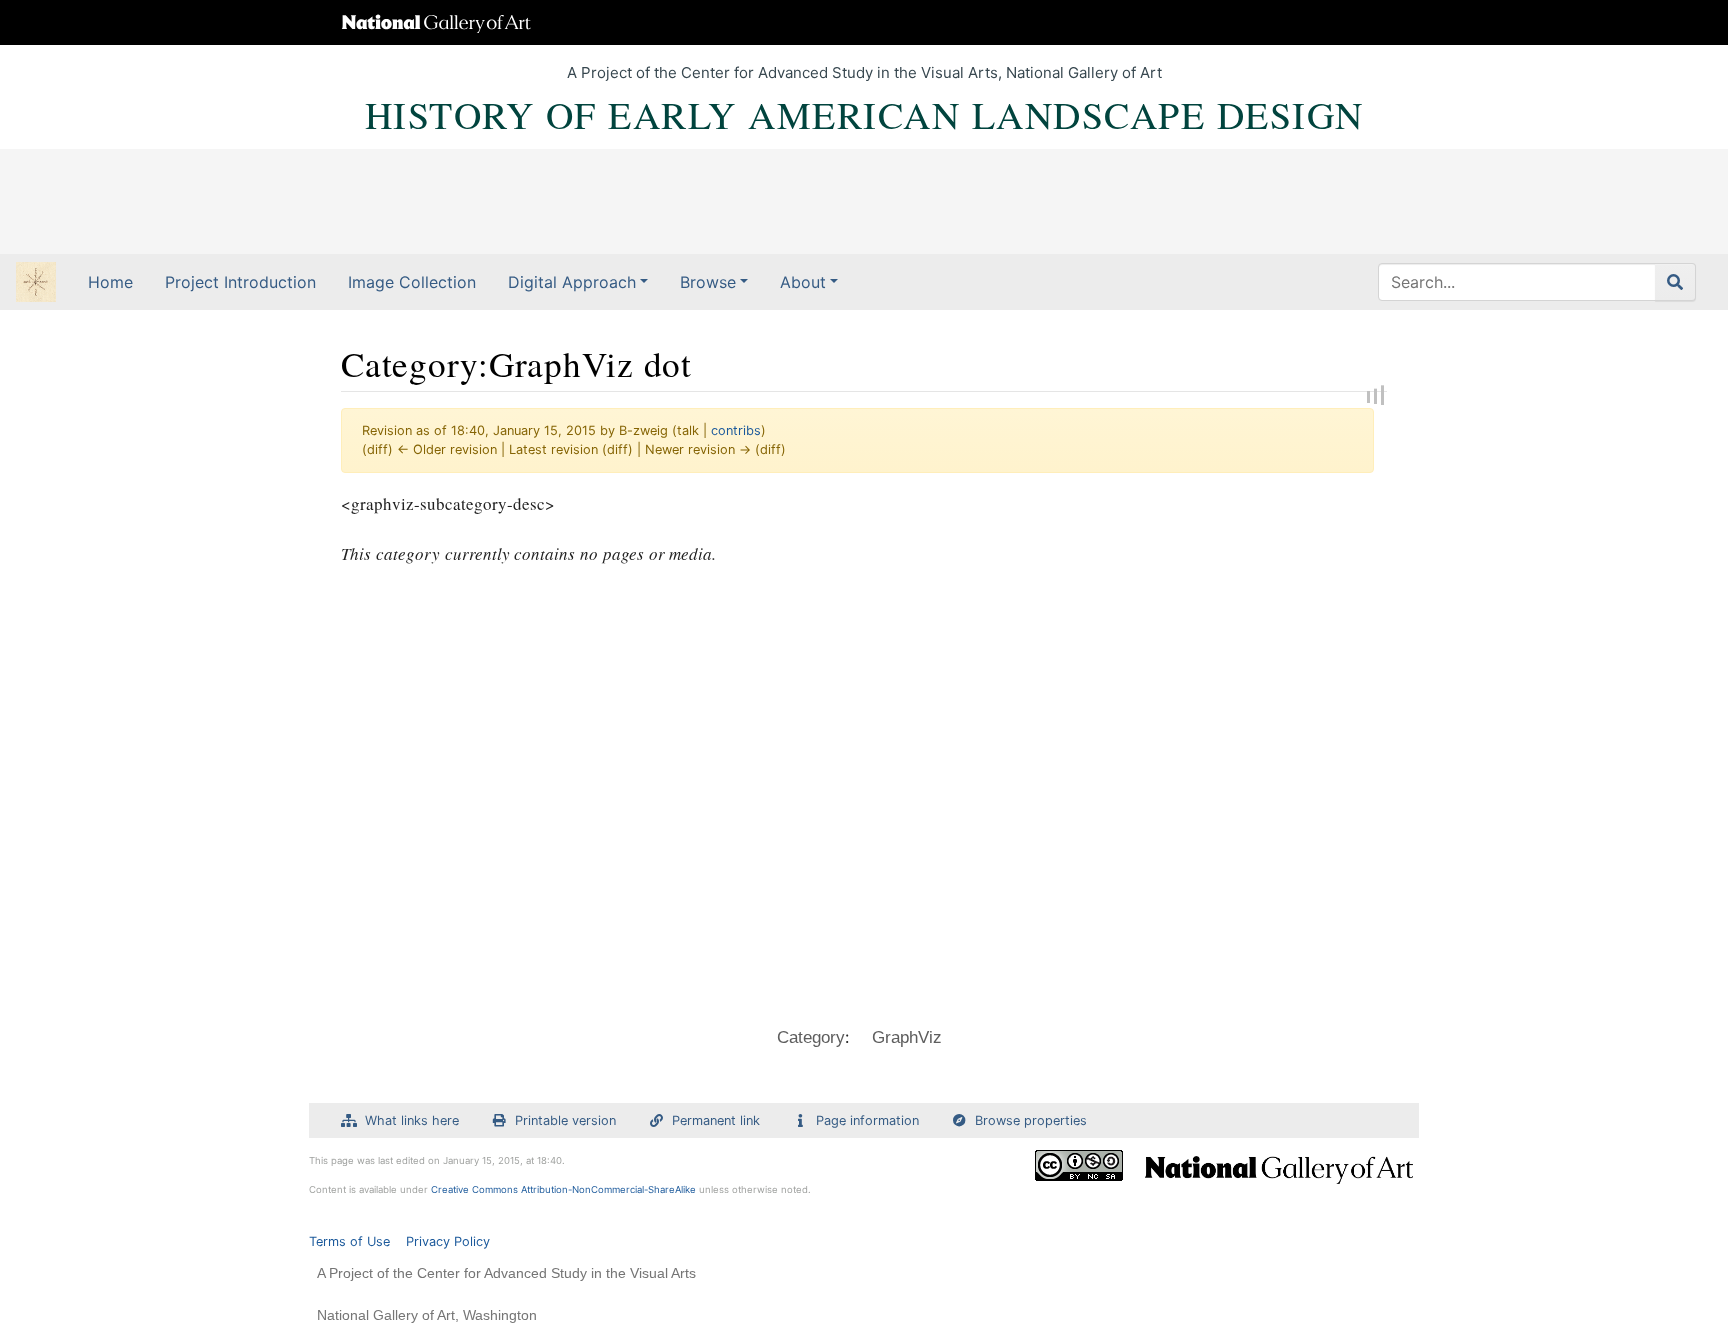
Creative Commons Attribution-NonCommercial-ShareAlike (563, 1189)
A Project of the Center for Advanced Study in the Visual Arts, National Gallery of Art (864, 72)
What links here (412, 1120)
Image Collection (412, 282)
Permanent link (716, 1120)
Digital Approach (572, 282)
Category (811, 1037)
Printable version (565, 1120)
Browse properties (1031, 1120)
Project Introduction (240, 282)
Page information (867, 1120)
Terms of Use (349, 1241)
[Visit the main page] (36, 284)
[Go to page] (1675, 282)
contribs (736, 430)
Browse (708, 282)
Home (110, 282)
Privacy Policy (448, 1241)
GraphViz (907, 1037)
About (803, 282)
